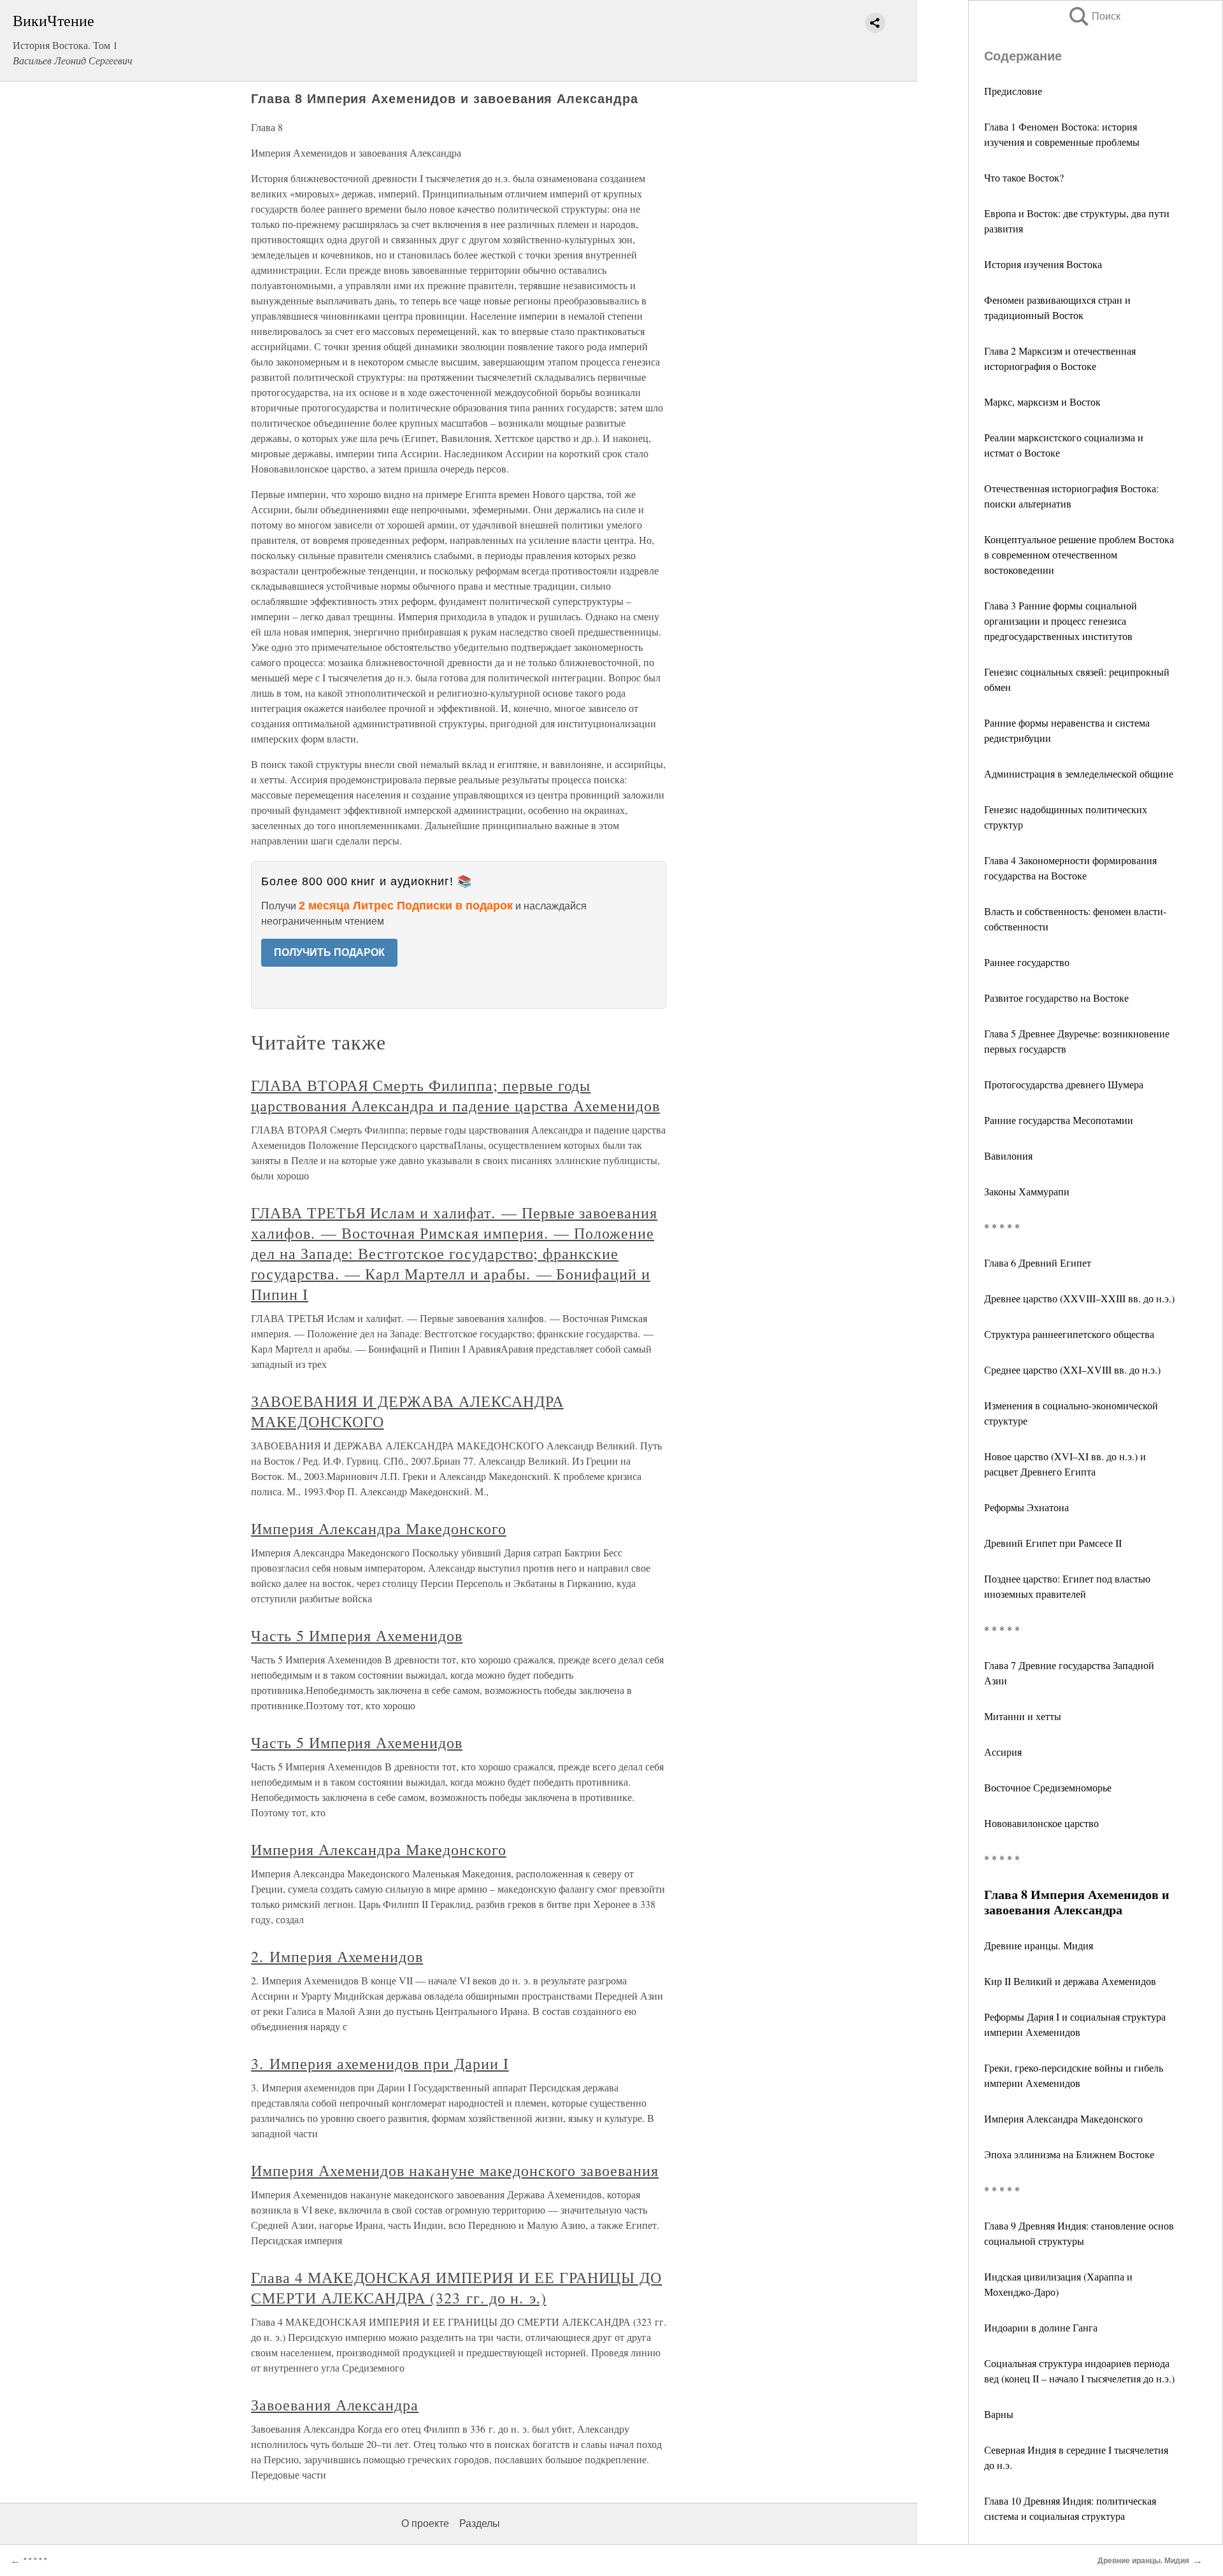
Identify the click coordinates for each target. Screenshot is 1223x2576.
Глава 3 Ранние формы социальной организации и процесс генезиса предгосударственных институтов (1061, 621)
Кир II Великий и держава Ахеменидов (1070, 1981)
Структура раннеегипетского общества (1069, 1334)
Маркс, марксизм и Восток (1042, 402)
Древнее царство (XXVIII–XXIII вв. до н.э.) (1079, 1298)
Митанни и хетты (1023, 1716)
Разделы (480, 2523)
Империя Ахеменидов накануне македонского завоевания (455, 2170)
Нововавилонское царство (1041, 1823)
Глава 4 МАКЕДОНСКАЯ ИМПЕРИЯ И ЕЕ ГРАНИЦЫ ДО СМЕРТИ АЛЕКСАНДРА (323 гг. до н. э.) (456, 2288)
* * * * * (1002, 1227)
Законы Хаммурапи (1027, 1191)
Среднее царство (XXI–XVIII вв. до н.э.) (1072, 1370)
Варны (999, 2414)
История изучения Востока (1043, 264)
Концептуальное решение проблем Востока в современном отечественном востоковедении (1079, 554)
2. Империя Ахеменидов (337, 1956)
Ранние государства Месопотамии (1059, 1120)
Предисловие (1013, 91)
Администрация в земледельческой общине (1079, 773)
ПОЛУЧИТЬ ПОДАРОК (329, 952)
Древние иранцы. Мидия (1039, 1945)
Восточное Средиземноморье (1048, 1787)
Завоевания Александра (335, 2405)
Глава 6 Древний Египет (1038, 1263)
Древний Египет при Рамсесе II (1053, 1543)
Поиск (1094, 16)
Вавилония (1008, 1156)
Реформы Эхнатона (1026, 1507)
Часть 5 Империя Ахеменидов (357, 1635)
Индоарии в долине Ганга (1041, 2327)
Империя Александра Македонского (1063, 2118)
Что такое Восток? (1024, 177)
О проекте (425, 2523)
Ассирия (1003, 1752)
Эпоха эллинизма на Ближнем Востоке (1069, 2154)
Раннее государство (1027, 962)
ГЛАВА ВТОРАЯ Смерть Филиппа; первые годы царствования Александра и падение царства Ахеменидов (455, 1095)
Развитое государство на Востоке (1056, 998)
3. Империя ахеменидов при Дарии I (380, 2063)
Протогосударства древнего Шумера (1064, 1084)
